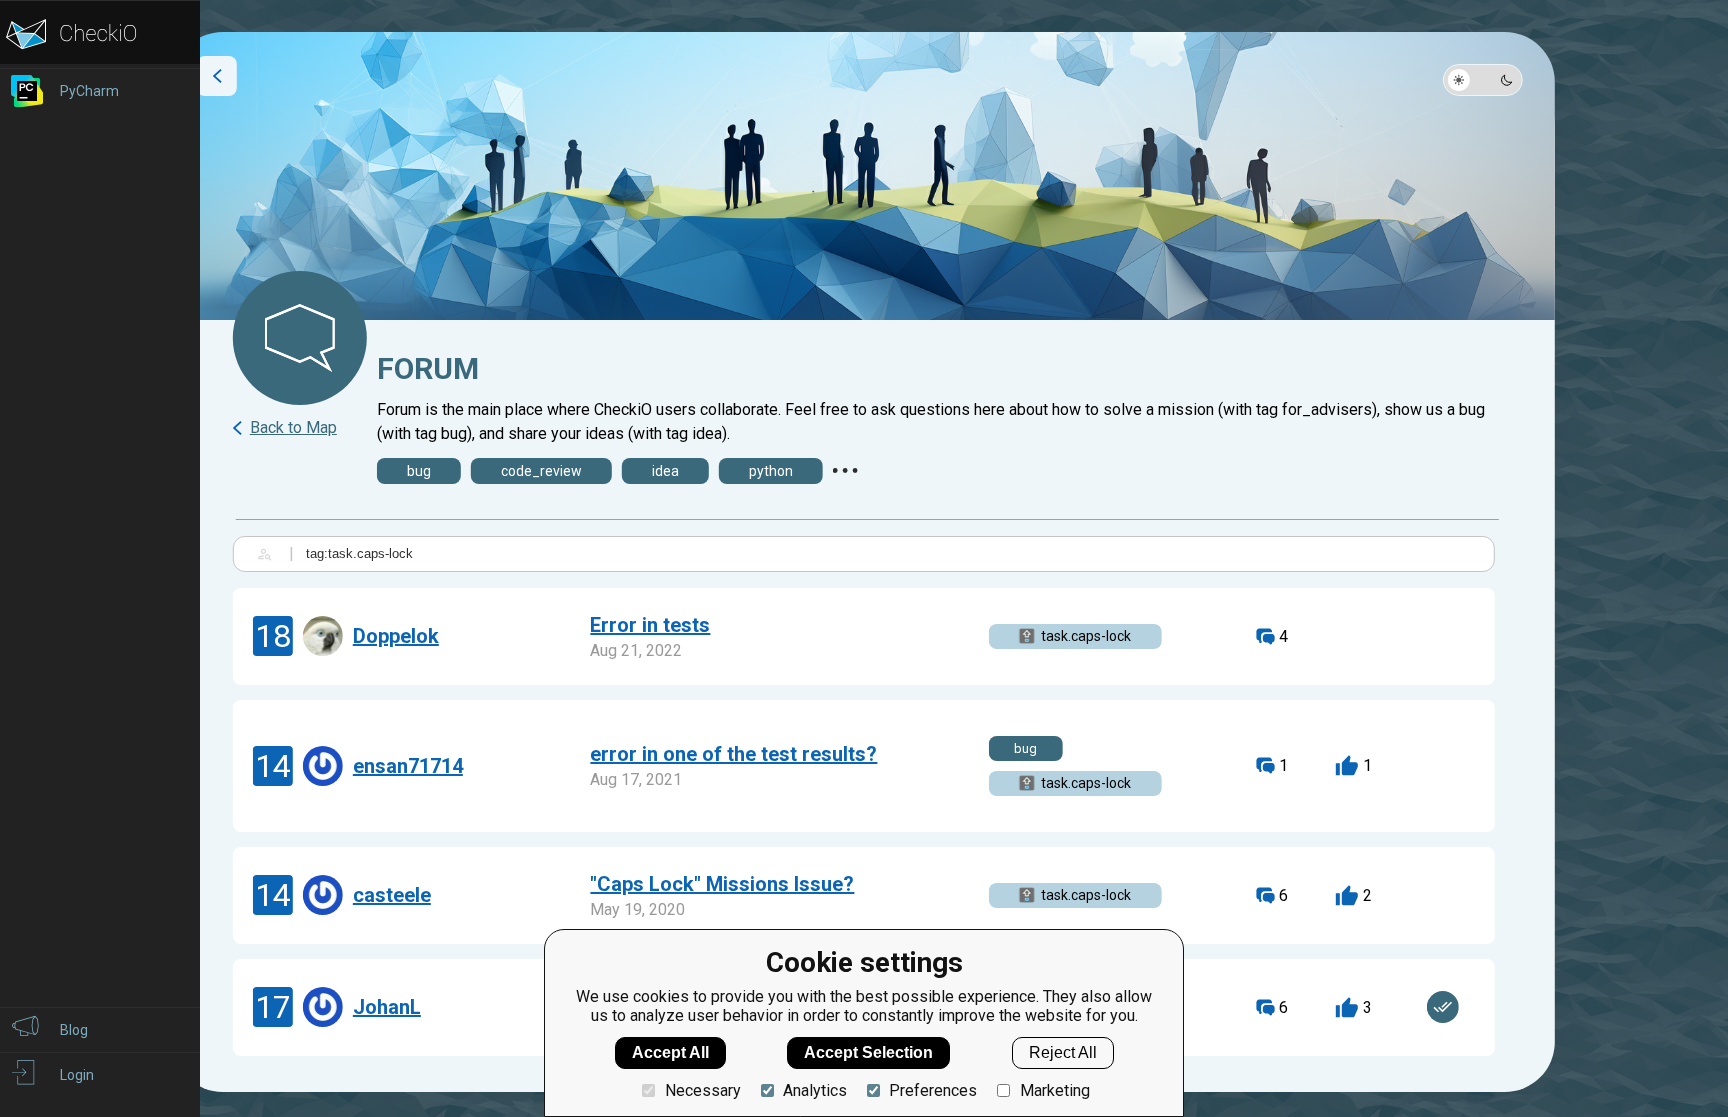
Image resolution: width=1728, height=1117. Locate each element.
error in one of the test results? (733, 754)
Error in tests (650, 625)
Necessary (702, 1090)
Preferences (933, 1090)
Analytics (815, 1090)
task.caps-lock (1086, 636)
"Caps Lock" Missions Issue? (722, 884)
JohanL (387, 1007)
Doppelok (396, 636)
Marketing (1054, 1090)
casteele (392, 895)
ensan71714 (408, 766)
